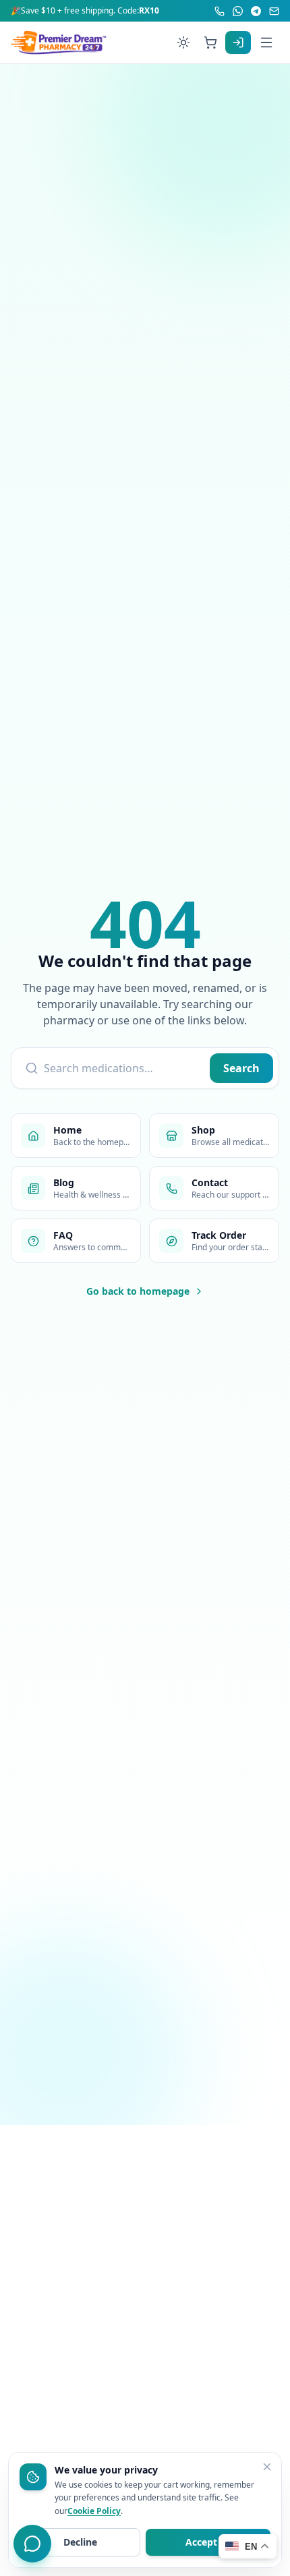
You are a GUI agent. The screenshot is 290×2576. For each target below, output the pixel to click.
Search (241, 1068)
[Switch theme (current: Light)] (183, 42)
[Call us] (220, 11)
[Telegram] (256, 11)
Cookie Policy (94, 2511)
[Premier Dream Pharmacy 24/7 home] (59, 42)
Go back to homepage (138, 1291)
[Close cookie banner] (267, 2467)
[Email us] (274, 11)
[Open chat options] (32, 2544)
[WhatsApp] (238, 11)
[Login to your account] (238, 42)
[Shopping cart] (210, 42)
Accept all (208, 2542)
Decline (80, 2542)
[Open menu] (266, 42)
